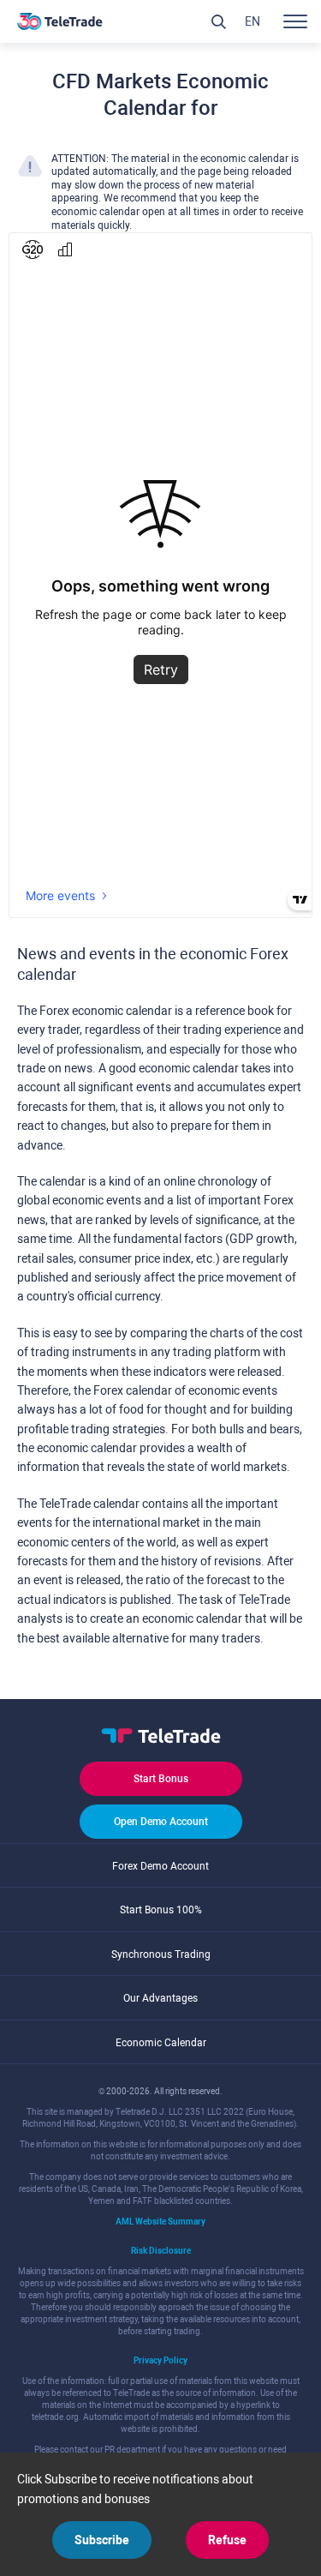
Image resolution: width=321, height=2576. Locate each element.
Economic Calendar (161, 2043)
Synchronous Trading (161, 1955)
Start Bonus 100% (161, 1910)
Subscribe (102, 2540)
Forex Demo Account (160, 1866)
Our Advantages (160, 1998)
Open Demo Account (161, 1822)
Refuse (227, 2540)
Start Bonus (161, 1779)
